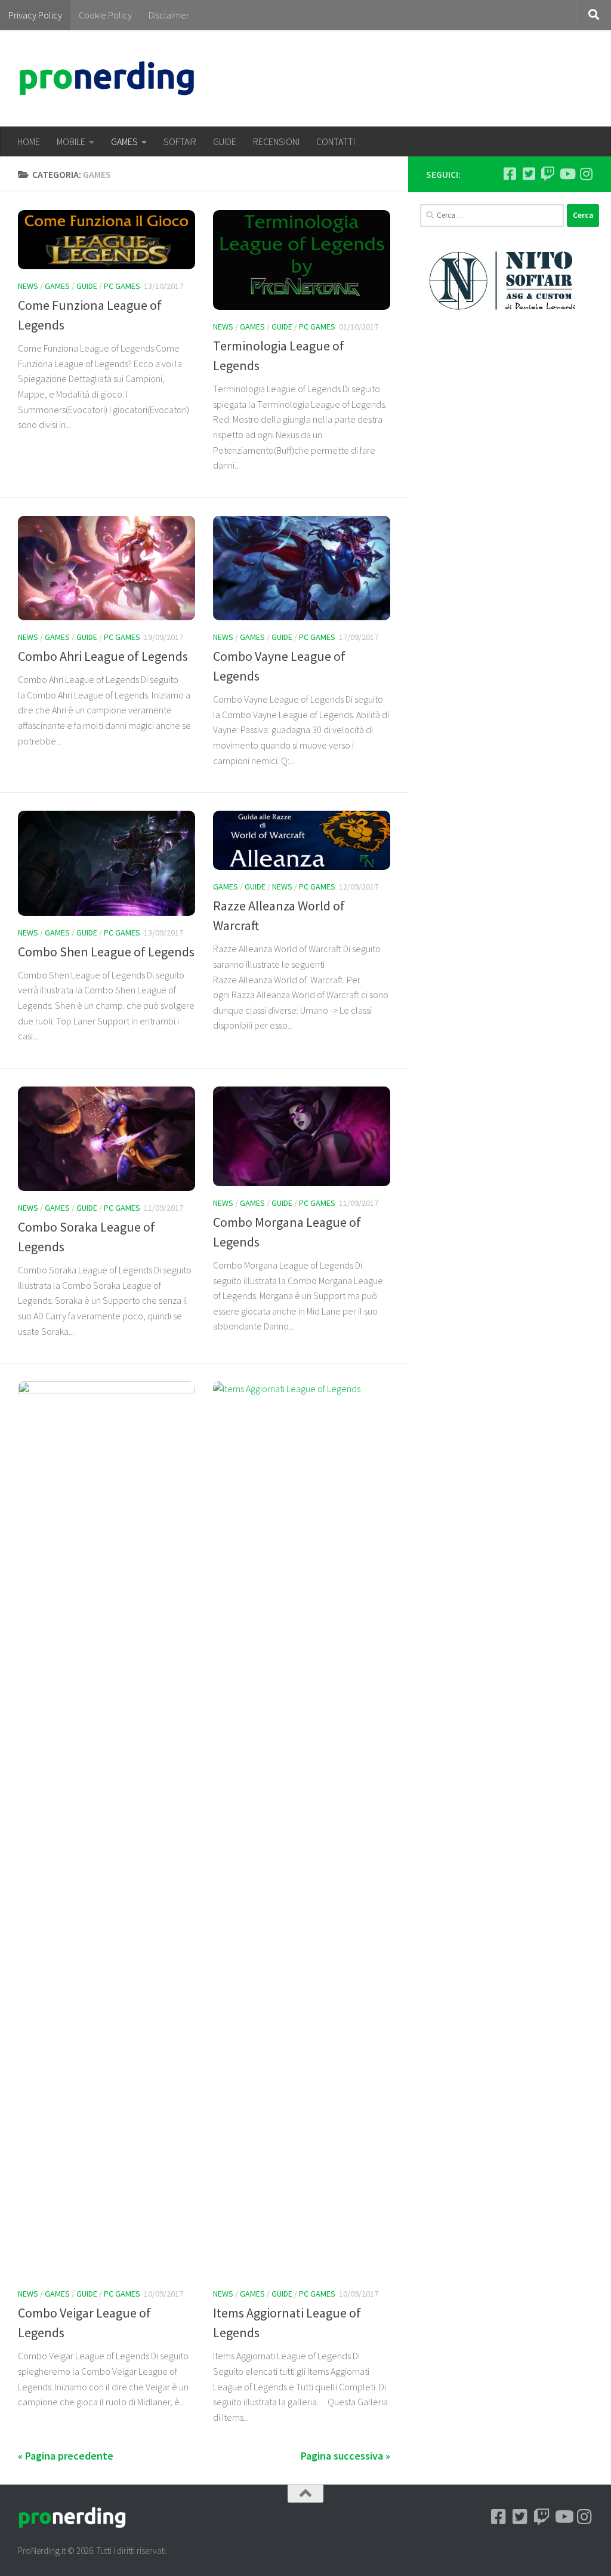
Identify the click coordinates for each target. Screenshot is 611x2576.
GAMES (124, 141)
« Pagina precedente (66, 2456)
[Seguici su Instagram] (586, 174)
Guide (87, 286)
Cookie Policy (105, 15)
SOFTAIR (180, 141)
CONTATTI (336, 141)
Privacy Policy (35, 15)
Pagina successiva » (345, 2456)
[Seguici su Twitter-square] (529, 174)
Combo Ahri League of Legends (103, 656)
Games (57, 286)
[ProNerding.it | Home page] (107, 78)
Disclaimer (169, 15)
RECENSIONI (276, 141)
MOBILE (71, 141)
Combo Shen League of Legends (106, 952)
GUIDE (225, 141)
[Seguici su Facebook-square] (510, 174)
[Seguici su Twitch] (548, 174)
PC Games (122, 286)
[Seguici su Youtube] (567, 174)
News (28, 286)
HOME (29, 141)
